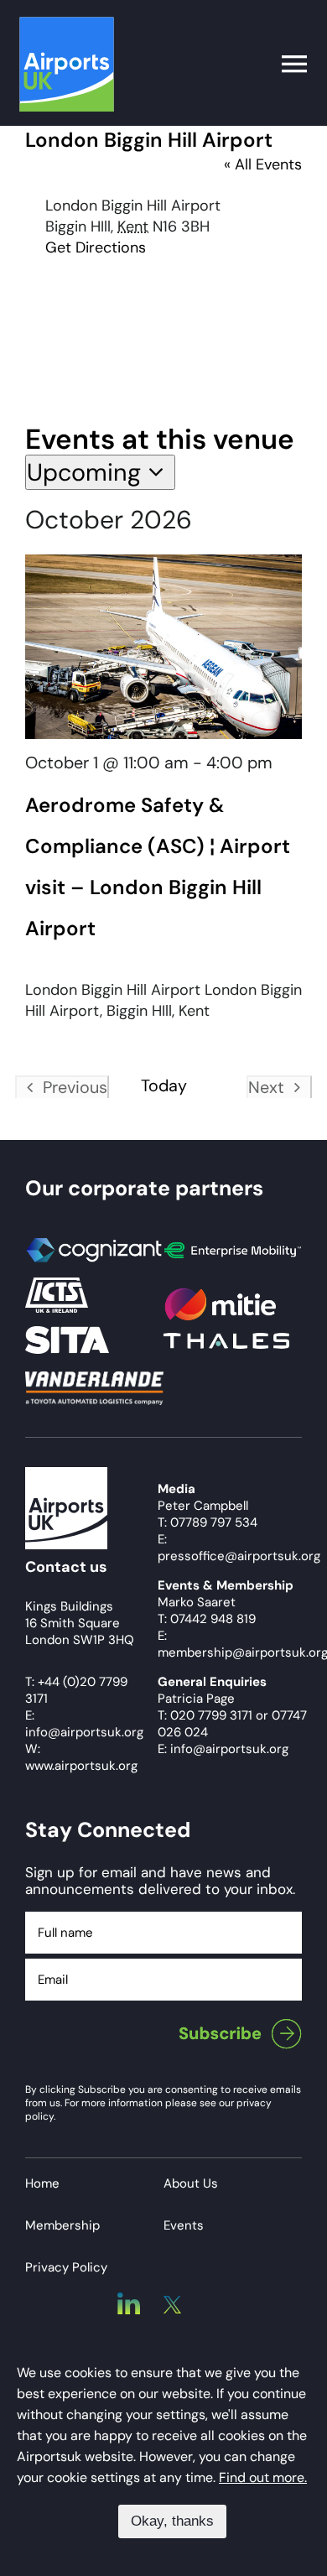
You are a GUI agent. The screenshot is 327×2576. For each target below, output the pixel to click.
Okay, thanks (172, 2521)
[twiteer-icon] (172, 2303)
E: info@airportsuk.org (223, 1749)
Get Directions (96, 247)
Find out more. (263, 2477)
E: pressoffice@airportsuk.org (239, 1548)
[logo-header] (67, 24)
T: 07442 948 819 (207, 1619)
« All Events (263, 164)
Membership (62, 2225)
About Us (191, 2183)
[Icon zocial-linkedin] (129, 2300)
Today (164, 1086)
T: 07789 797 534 (208, 1522)
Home (42, 2183)
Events (184, 2225)
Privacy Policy (66, 2267)
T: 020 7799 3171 (205, 1715)
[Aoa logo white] (66, 1475)
